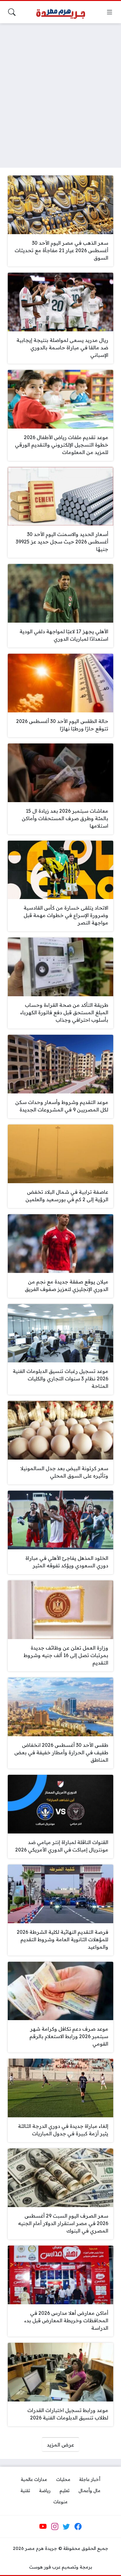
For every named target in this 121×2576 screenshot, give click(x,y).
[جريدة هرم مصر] (60, 12)
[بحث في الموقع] (12, 12)
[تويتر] (66, 2527)
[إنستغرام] (55, 2527)
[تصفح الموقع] (110, 12)
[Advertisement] (60, 92)
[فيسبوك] (78, 2527)
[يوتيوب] (43, 2527)
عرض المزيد (60, 2445)
